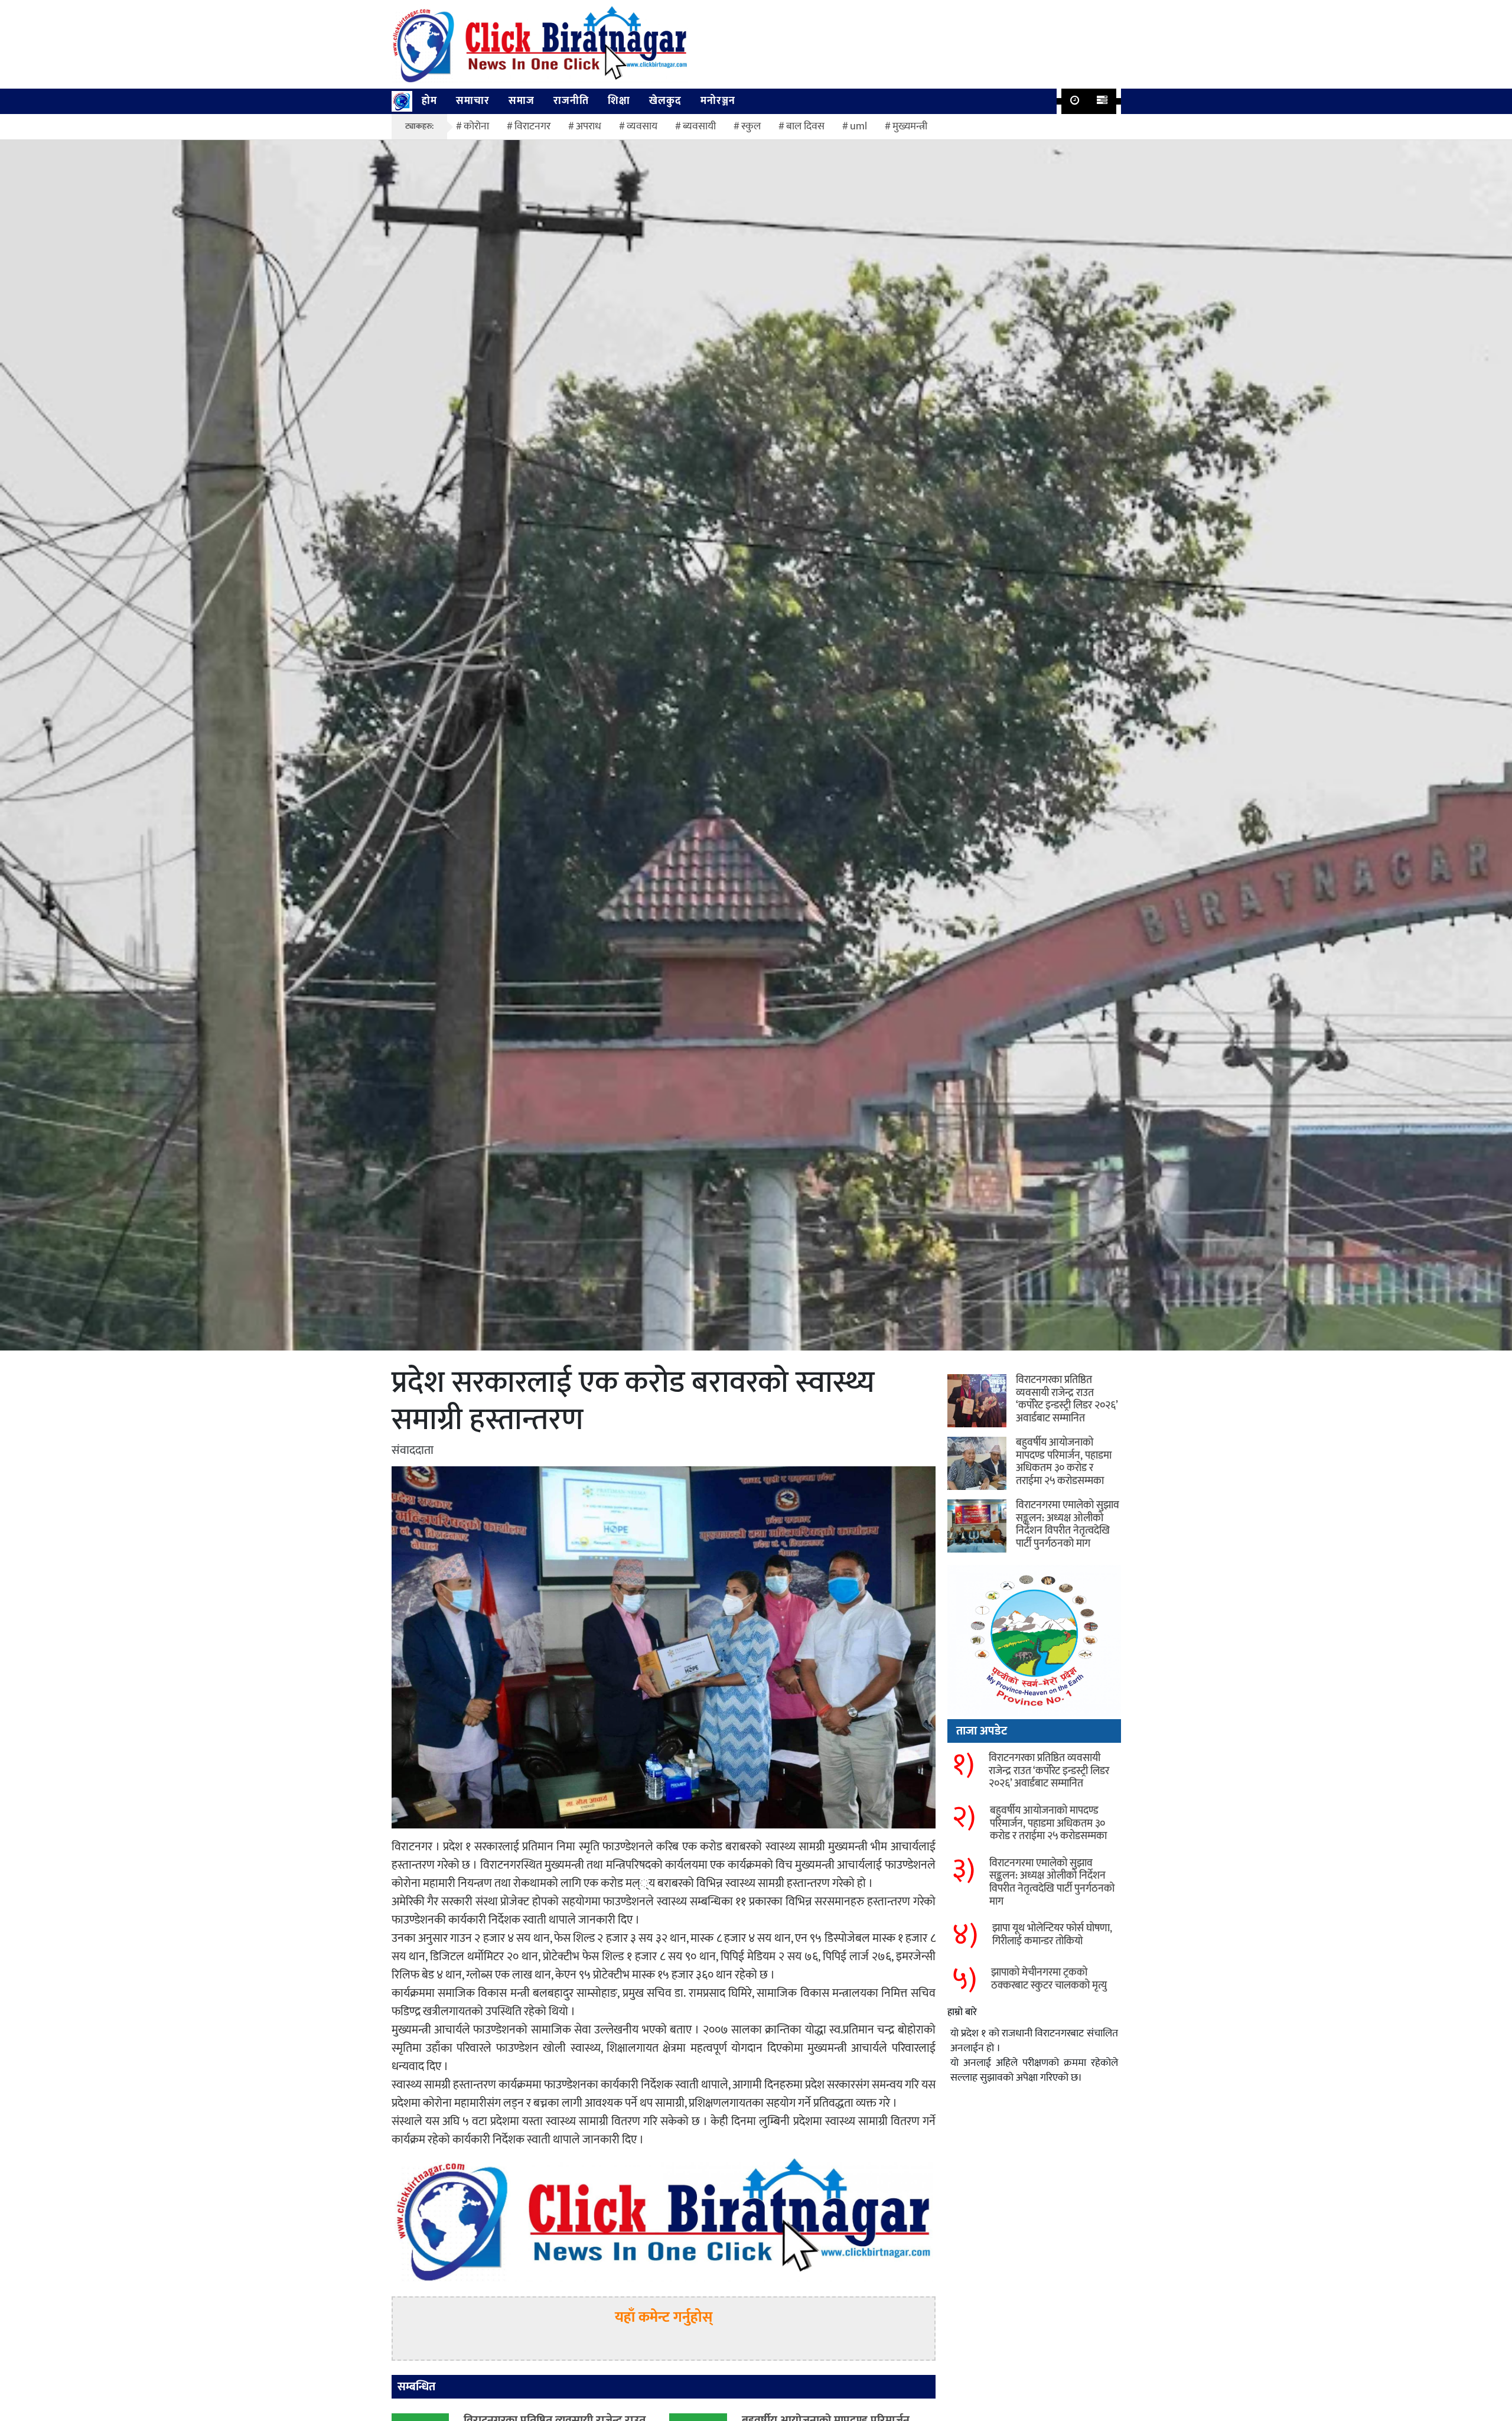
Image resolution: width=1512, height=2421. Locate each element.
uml (858, 126)
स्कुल (751, 126)
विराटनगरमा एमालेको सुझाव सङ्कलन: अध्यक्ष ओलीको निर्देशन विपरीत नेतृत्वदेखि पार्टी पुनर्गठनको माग (1068, 1524)
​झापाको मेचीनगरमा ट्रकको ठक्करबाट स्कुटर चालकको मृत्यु (1049, 1979)
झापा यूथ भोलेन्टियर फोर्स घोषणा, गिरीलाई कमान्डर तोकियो (1052, 1935)
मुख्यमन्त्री (910, 126)
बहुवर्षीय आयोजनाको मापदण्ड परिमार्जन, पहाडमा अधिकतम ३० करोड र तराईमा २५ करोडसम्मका (1064, 1462)
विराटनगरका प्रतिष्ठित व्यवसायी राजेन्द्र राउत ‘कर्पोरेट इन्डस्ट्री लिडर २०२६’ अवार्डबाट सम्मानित (1067, 1399)
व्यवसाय (642, 126)
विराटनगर (532, 126)
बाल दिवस (805, 126)
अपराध (589, 126)
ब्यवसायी (699, 126)
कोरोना (476, 126)
